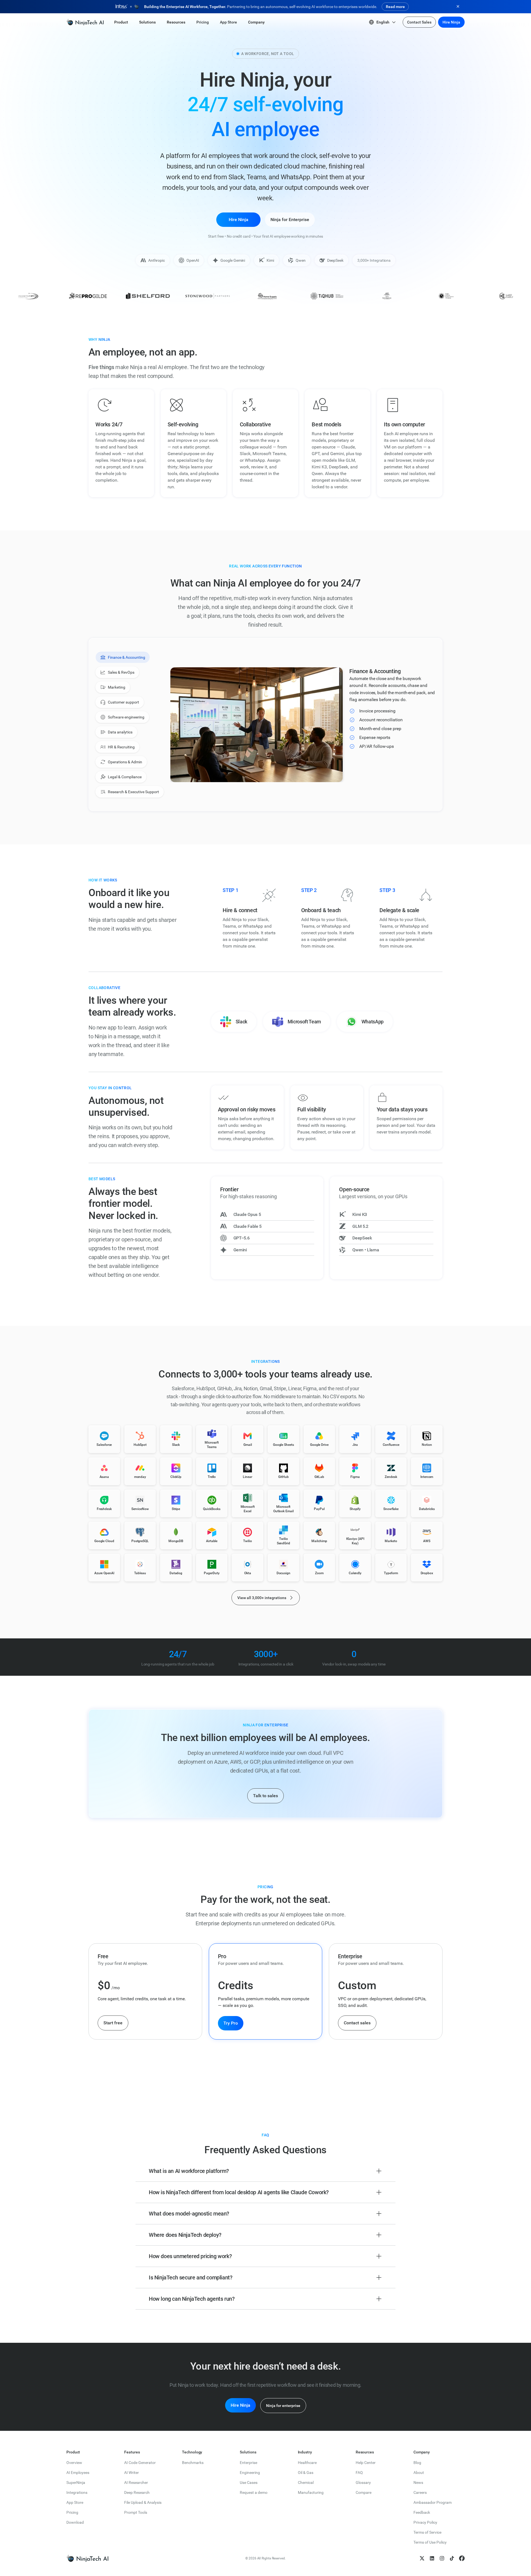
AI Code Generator (140, 2463)
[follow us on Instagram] (442, 2558)
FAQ (359, 2473)
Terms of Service (427, 2532)
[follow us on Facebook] (462, 2558)
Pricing (72, 2512)
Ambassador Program (433, 2502)
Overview (74, 2463)
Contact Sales (419, 22)
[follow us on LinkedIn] (432, 2558)
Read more (395, 7)
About (419, 2473)
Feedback (422, 2512)
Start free (113, 2023)
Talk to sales (265, 1796)
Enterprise (248, 2463)
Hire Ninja (451, 22)
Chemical (306, 2482)
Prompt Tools (136, 2512)
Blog (417, 2463)
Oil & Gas (306, 2473)
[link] (85, 22)
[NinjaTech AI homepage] (87, 2558)
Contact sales (357, 2023)
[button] (121, 22)
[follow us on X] (422, 2558)
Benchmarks (193, 2463)
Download (75, 2522)
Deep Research (137, 2492)
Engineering (250, 2473)
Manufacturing (311, 2492)
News (418, 2482)
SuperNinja (76, 2482)
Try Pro (231, 2023)
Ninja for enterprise (283, 2406)
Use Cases (249, 2482)
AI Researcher (136, 2482)
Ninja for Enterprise (290, 220)
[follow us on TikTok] (452, 2558)
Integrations (77, 2492)
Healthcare (307, 2463)
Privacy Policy (425, 2522)
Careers (420, 2492)
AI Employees (78, 2473)
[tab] (123, 657)
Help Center (366, 2463)
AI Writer (132, 2473)
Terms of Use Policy (430, 2542)
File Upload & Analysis (143, 2502)
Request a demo (254, 2492)
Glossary (363, 2482)
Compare (364, 2492)
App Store (75, 2502)
